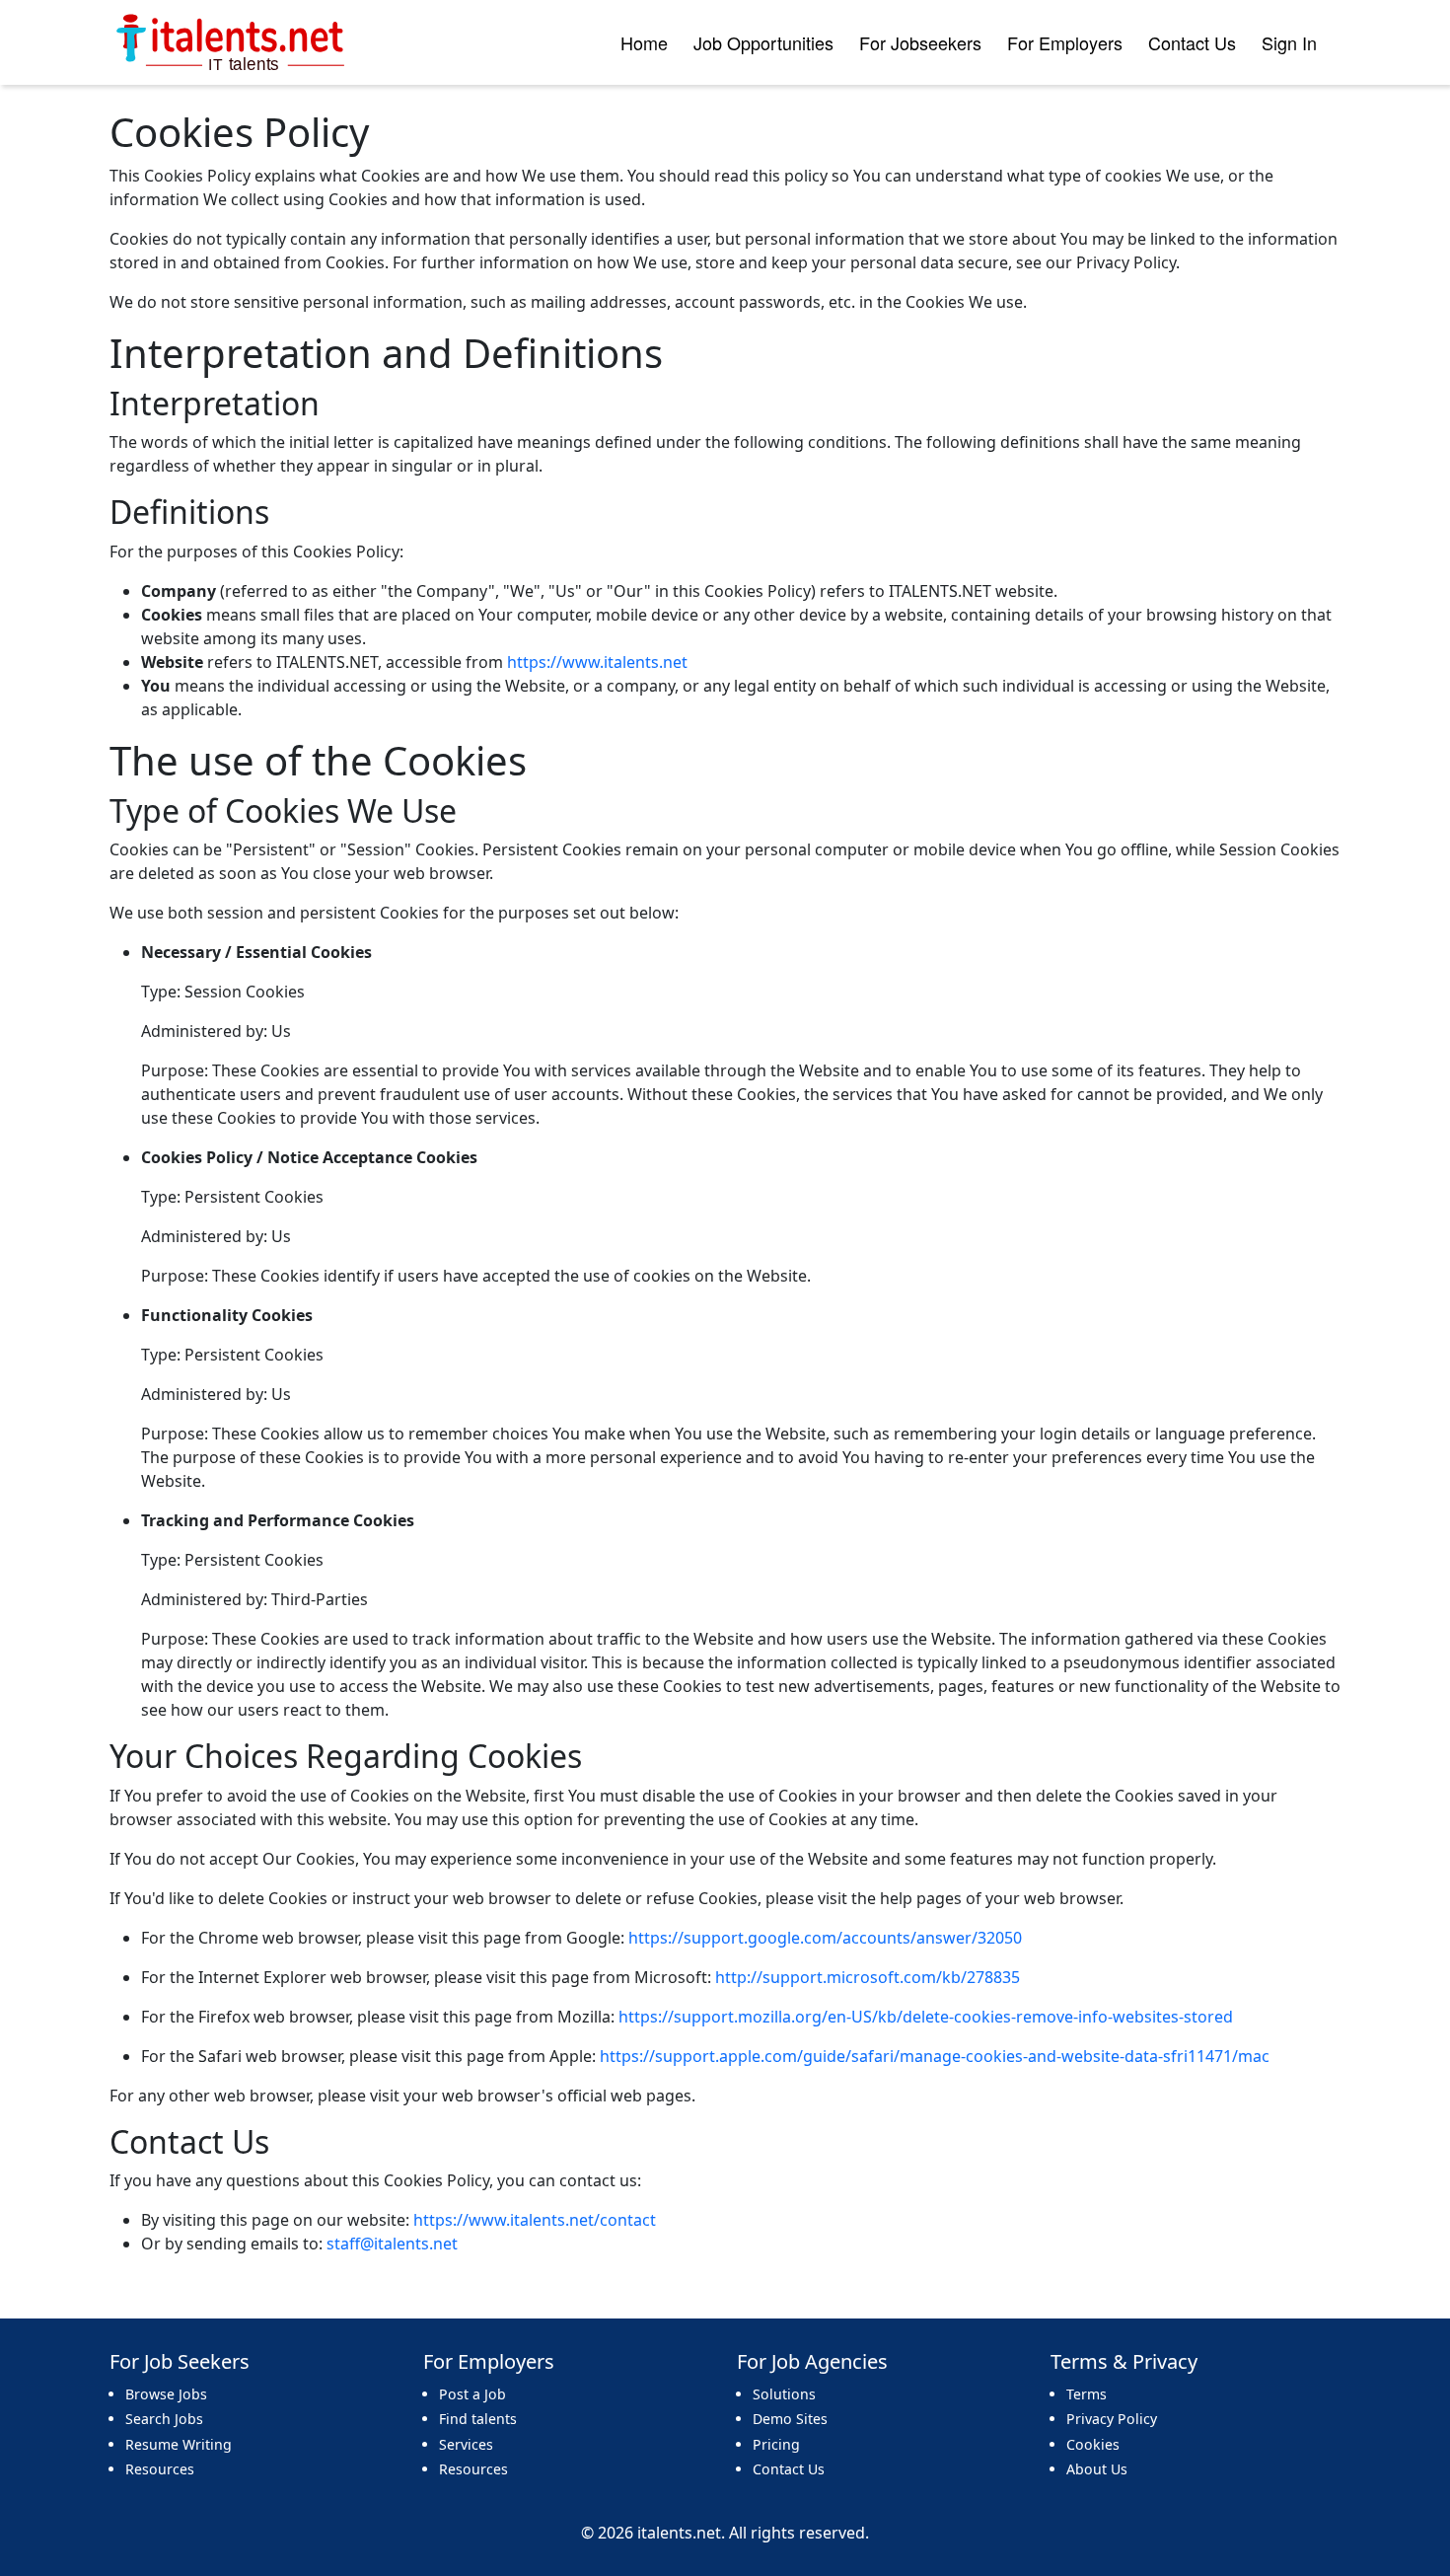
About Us (1097, 2469)
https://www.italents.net (597, 662)
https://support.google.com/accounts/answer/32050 (825, 1938)
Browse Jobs (166, 2394)
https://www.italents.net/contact (535, 2220)
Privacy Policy (1112, 2419)
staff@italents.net (392, 2244)
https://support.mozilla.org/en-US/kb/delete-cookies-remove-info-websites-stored (926, 2017)
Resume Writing (179, 2444)
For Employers (1065, 42)
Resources (160, 2469)
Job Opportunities (763, 42)
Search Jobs (164, 2419)
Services (466, 2444)
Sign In (1289, 42)
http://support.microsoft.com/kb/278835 (868, 1977)
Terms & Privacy (1124, 2362)
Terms (1087, 2394)
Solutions (784, 2394)
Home (644, 42)
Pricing (776, 2444)
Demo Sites (790, 2419)
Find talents (478, 2419)
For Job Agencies (812, 2362)
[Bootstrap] (232, 42)
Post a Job (472, 2394)
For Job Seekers (180, 2362)
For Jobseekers (920, 42)
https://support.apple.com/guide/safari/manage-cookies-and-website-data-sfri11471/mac (935, 2056)
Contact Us (1192, 42)
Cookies (1093, 2444)
